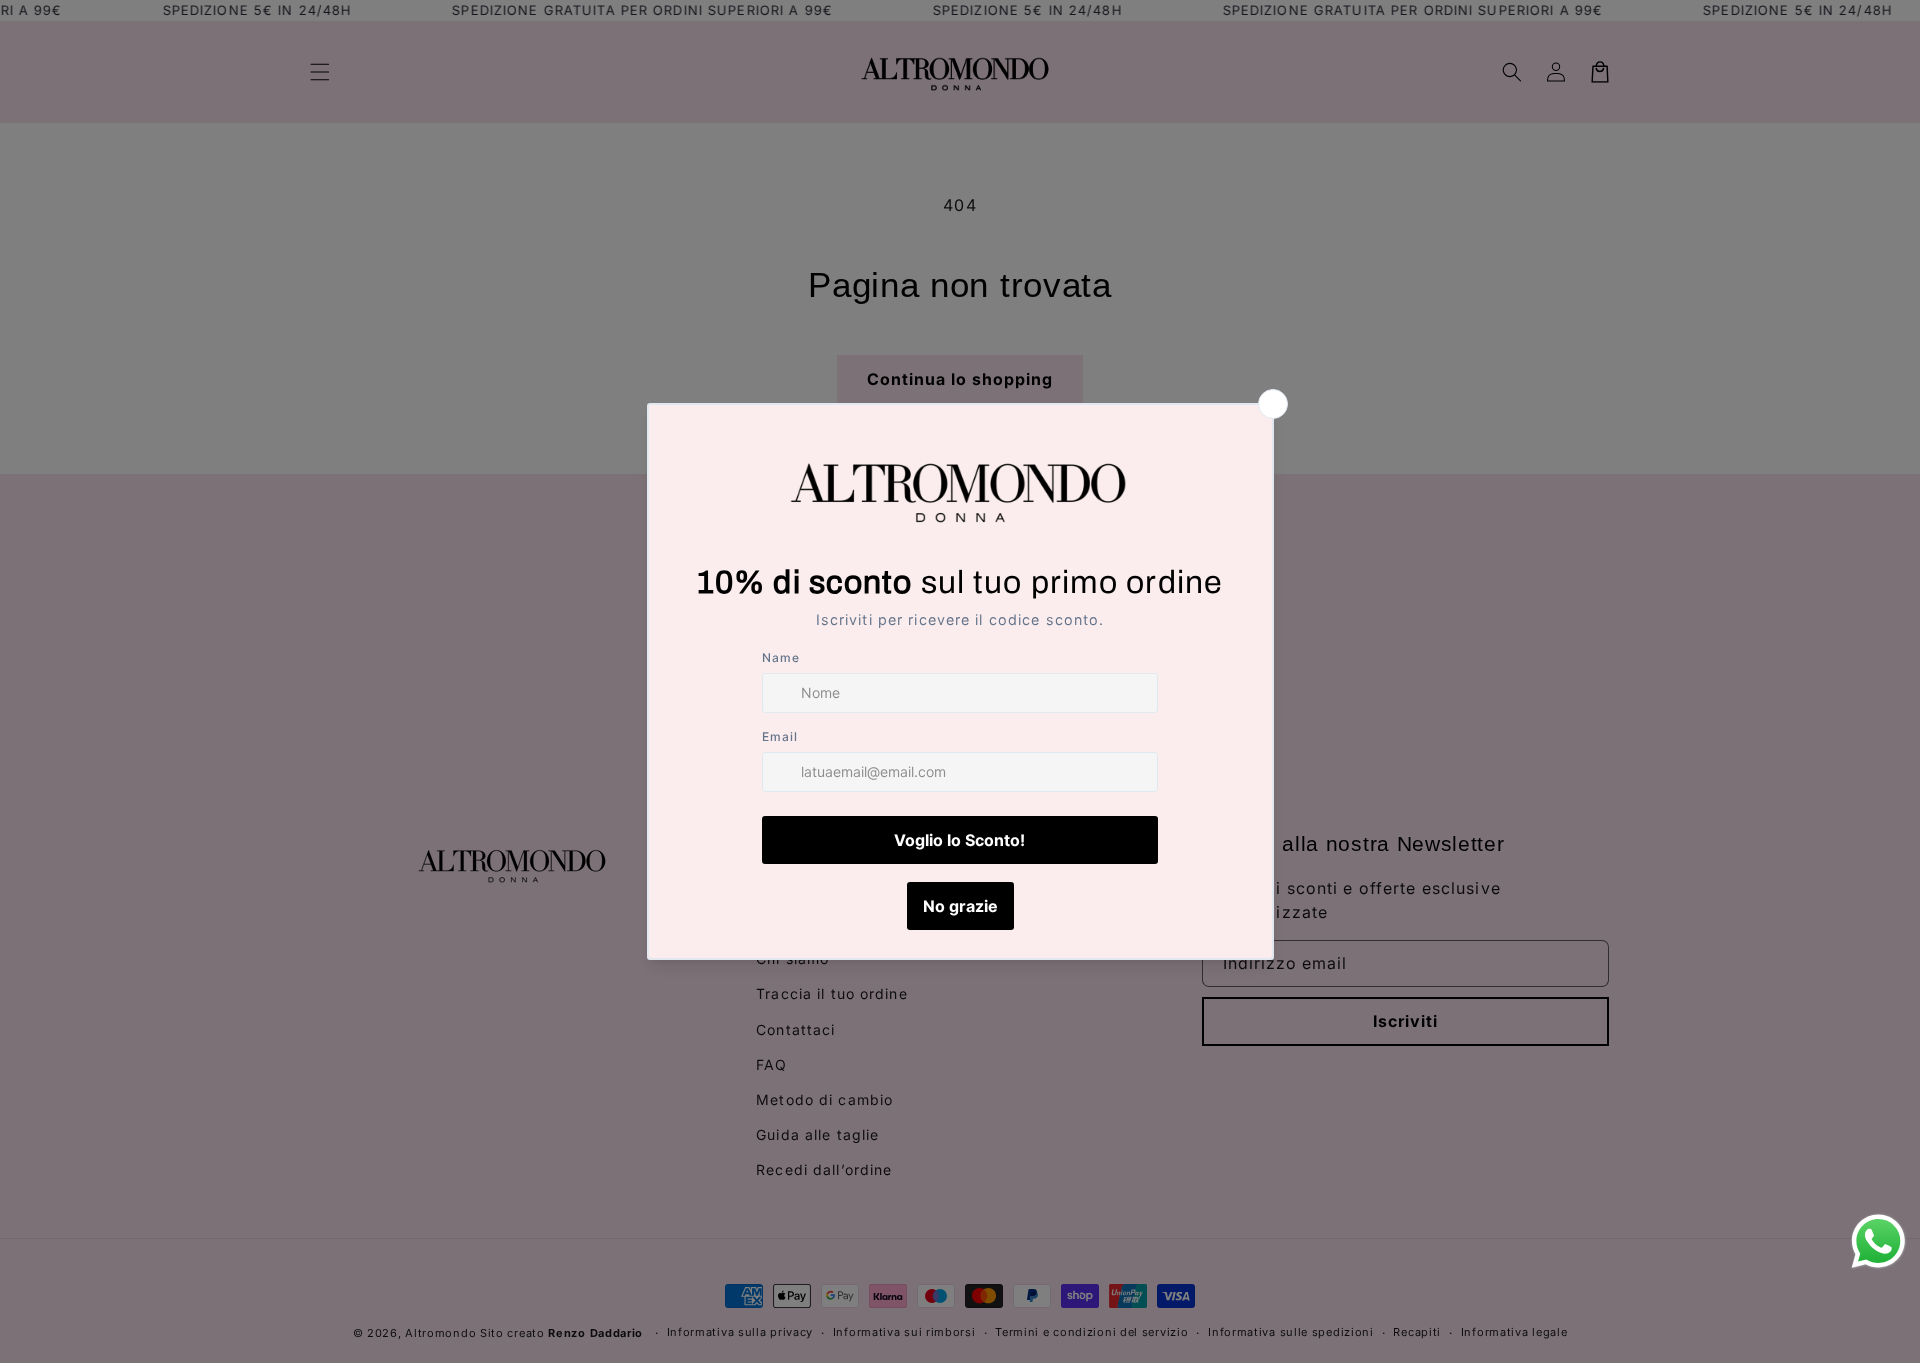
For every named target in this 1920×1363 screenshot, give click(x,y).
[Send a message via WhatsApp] (1878, 1241)
